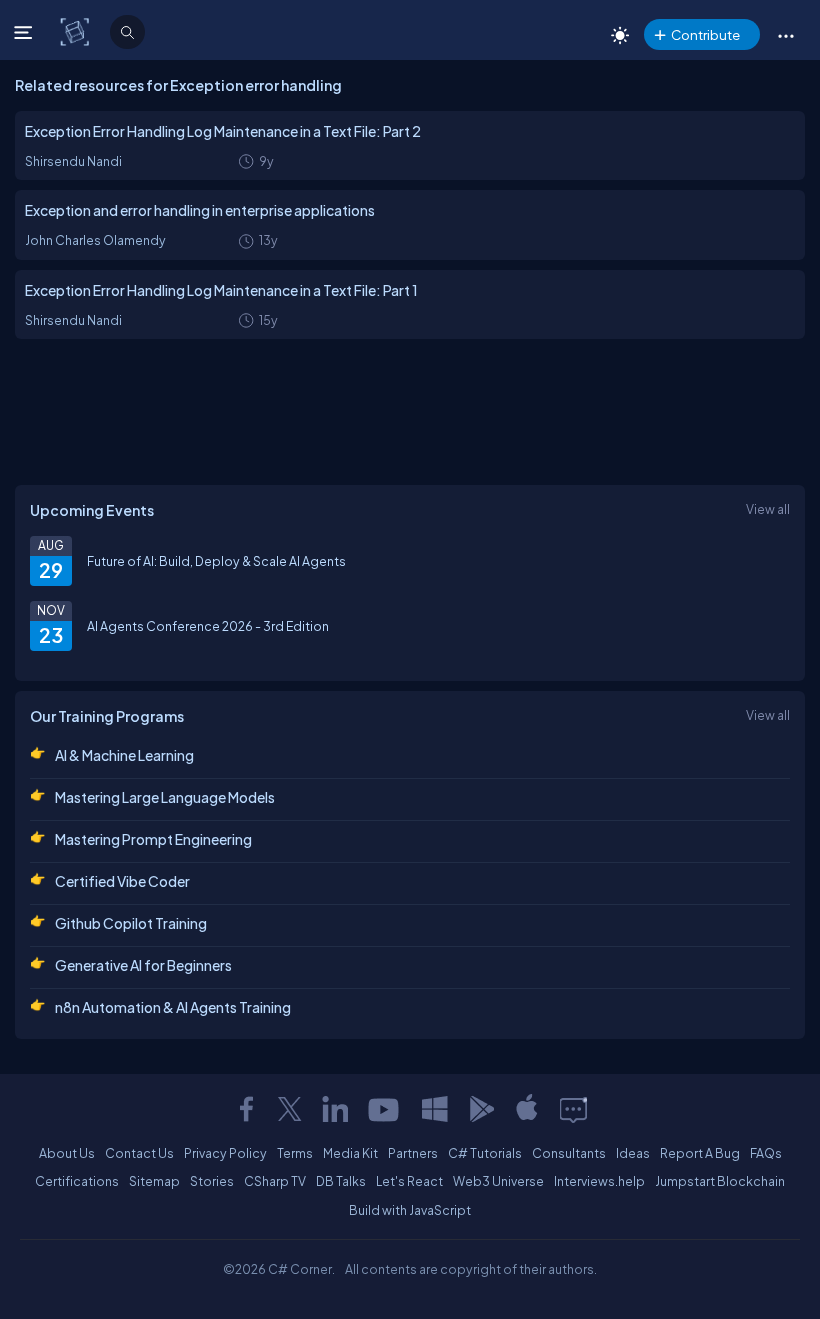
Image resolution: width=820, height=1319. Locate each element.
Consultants (569, 1153)
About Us (67, 1153)
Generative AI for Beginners (143, 965)
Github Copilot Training (131, 923)
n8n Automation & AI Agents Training (173, 1007)
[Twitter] (290, 1109)
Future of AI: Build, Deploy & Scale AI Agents (216, 561)
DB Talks (341, 1181)
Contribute (705, 34)
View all (768, 509)
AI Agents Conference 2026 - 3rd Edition (208, 626)
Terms (295, 1153)
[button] (785, 35)
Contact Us (139, 1153)
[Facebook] (246, 1109)
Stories (212, 1181)
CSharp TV (275, 1181)
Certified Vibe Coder (122, 881)
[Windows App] (435, 1109)
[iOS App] (527, 1109)
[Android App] (481, 1109)
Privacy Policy (225, 1153)
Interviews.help (599, 1181)
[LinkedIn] (335, 1109)
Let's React (409, 1181)
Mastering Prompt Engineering (153, 839)
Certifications (77, 1181)
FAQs (766, 1153)
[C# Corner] (76, 31)
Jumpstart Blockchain (720, 1181)
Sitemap (154, 1181)
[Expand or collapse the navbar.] (25, 32)
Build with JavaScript (410, 1210)
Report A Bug (700, 1153)
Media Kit (350, 1153)
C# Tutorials (485, 1153)
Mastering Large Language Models (165, 797)
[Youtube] (385, 1109)
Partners (413, 1153)
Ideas (633, 1153)
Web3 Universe (498, 1181)
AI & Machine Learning (124, 755)
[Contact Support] (573, 1109)
